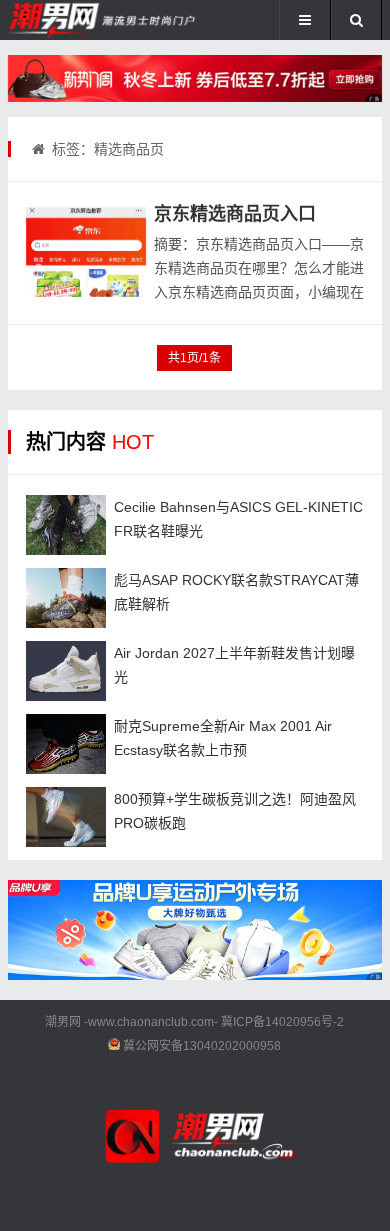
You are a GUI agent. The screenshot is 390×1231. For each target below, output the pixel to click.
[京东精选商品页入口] (86, 252)
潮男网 (63, 1022)
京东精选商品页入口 (235, 214)
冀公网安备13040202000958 (202, 1046)
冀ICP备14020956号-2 (282, 1022)
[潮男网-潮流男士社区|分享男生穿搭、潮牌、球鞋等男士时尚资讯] (74, 20)
